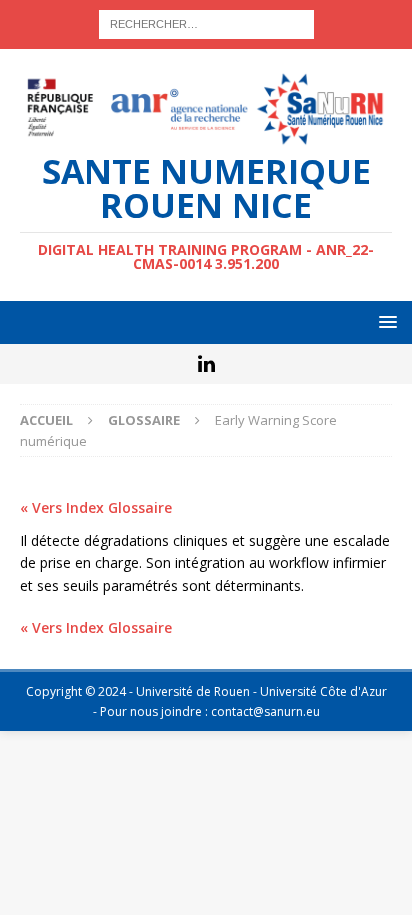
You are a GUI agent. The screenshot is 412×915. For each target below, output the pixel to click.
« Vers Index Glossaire (96, 507)
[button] (384, 321)
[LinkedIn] (206, 364)
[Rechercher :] (206, 22)
